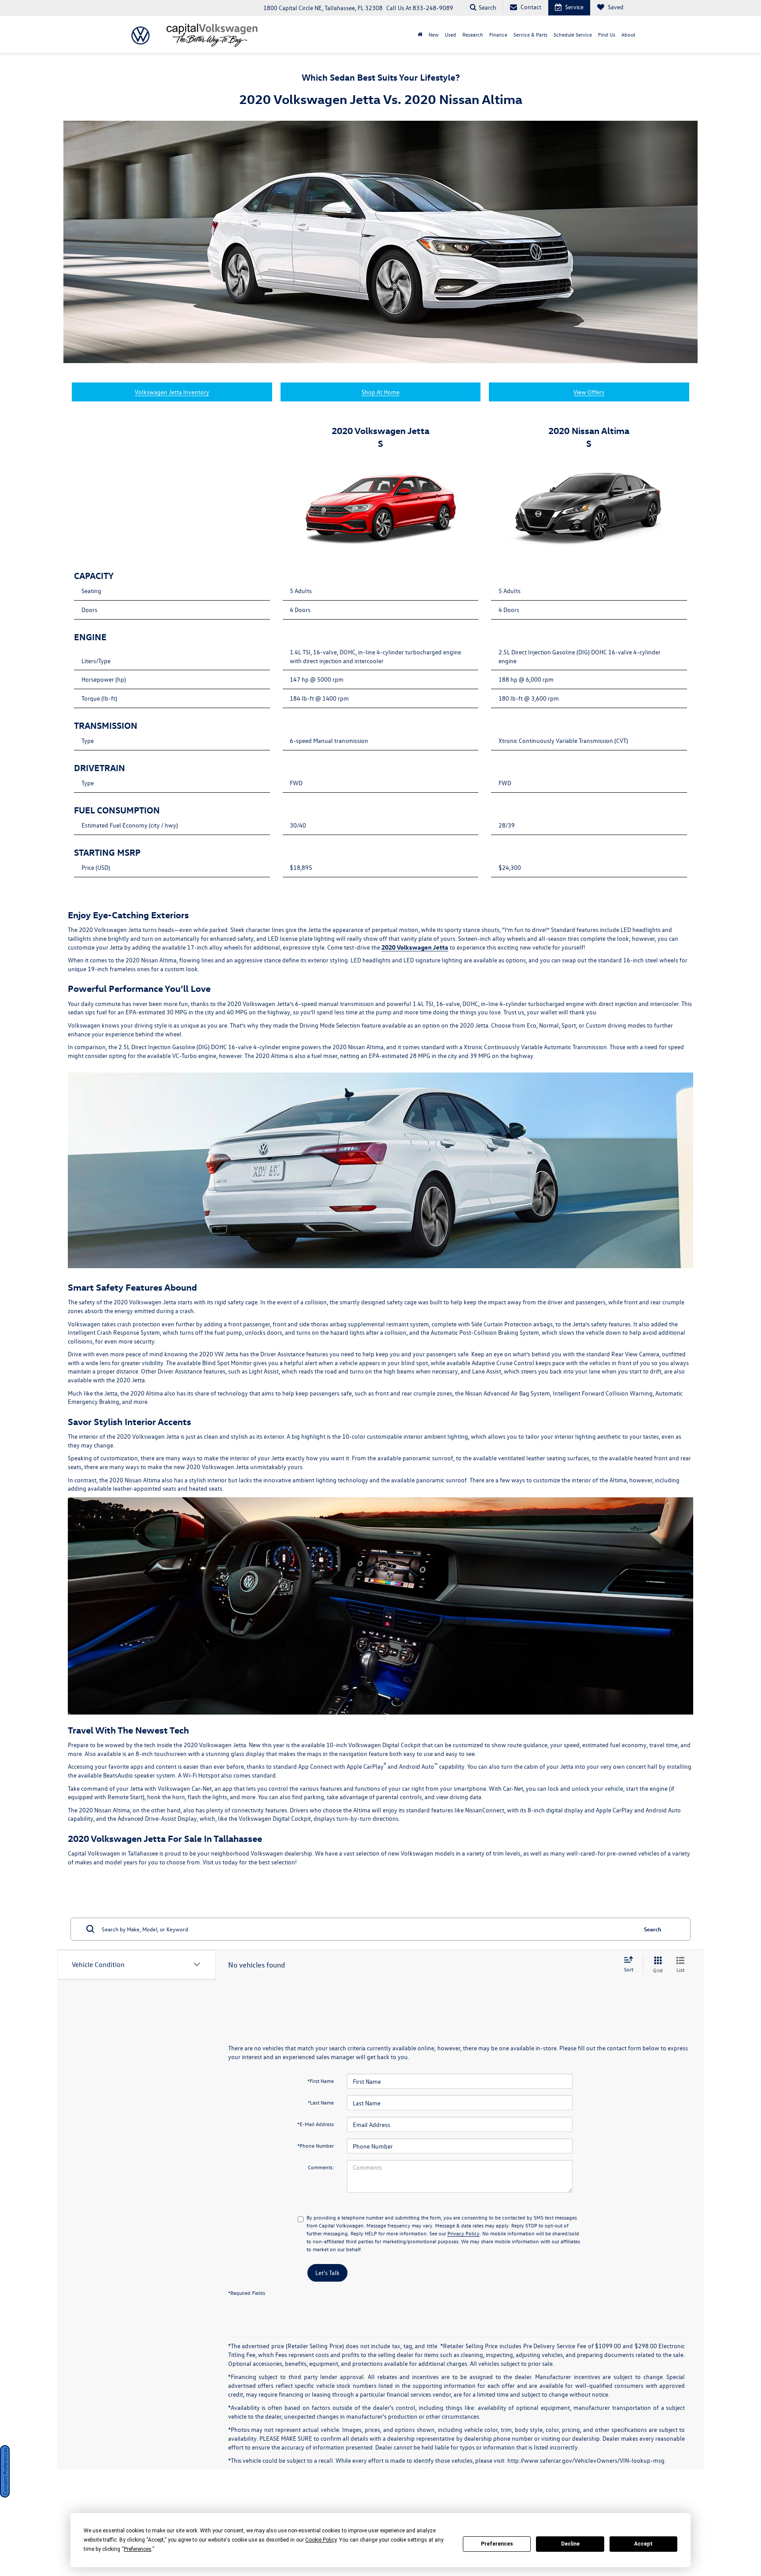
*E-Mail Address (316, 2124)
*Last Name (321, 2102)
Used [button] (451, 34)
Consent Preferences (5, 2471)
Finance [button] (498, 34)
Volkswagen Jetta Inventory (172, 392)
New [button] (434, 34)
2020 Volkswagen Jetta (415, 947)
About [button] (628, 34)
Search (653, 1929)
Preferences (497, 2544)
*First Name (321, 2081)
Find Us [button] (607, 34)
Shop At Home (380, 392)
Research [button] (473, 34)
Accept (643, 2544)
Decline (570, 2544)
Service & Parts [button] (530, 34)
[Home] (420, 34)
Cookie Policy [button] (321, 2540)
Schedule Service (573, 34)
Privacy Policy (464, 2233)
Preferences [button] (138, 2549)
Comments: (321, 2167)
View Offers (589, 392)
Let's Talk (327, 2273)
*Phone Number (316, 2145)
